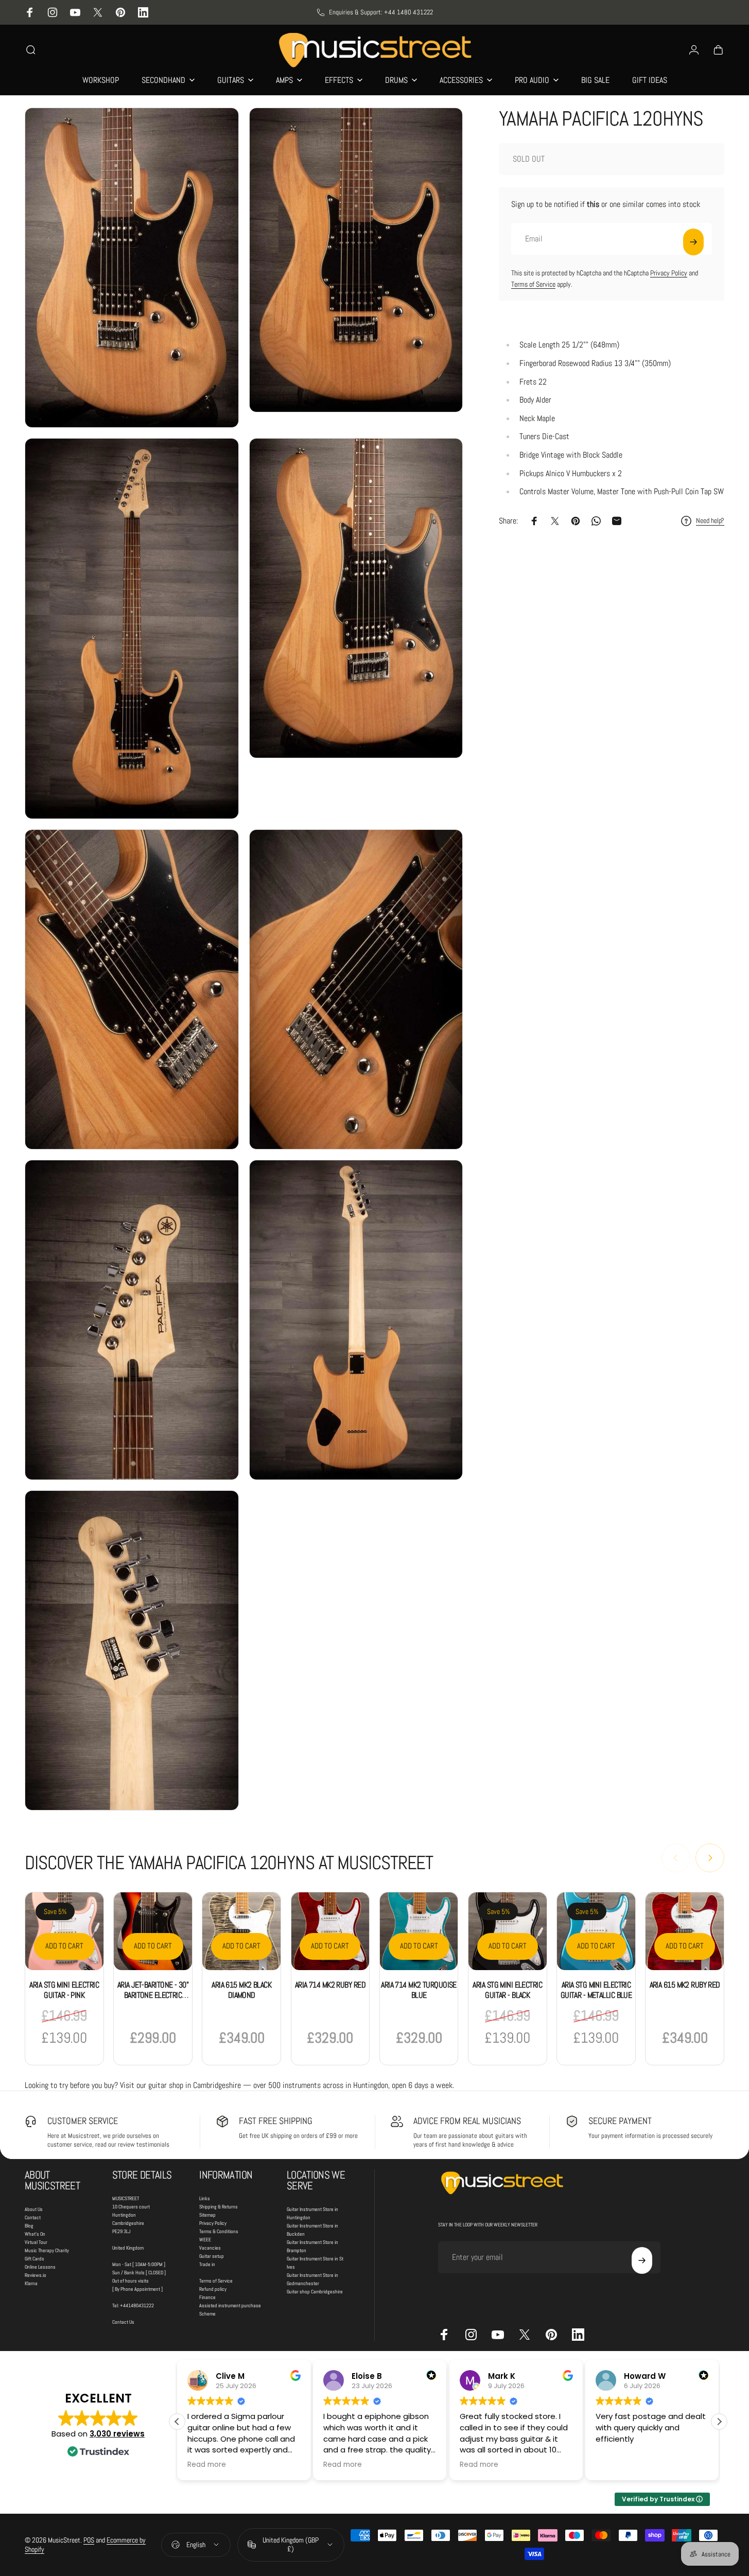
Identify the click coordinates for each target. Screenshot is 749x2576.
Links (205, 2198)
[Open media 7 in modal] (132, 1320)
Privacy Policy (669, 273)
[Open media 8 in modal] (356, 1320)
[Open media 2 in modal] (356, 260)
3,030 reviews (117, 2434)
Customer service (83, 2121)
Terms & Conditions (219, 2231)
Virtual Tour (36, 2242)
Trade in (207, 2264)
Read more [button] (207, 2465)
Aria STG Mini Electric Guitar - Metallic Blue (596, 1990)
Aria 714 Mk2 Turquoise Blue (419, 1990)
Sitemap (207, 2215)
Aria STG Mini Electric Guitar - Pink (64, 1990)
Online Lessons (40, 2267)
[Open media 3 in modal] (132, 629)
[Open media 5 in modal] (132, 989)
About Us (34, 2209)
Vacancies (210, 2248)
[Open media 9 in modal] (132, 1650)
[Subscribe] (693, 242)
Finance (207, 2297)
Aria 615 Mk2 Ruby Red (685, 1985)
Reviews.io (36, 2275)
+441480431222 (137, 2305)
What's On (35, 2234)
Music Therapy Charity (47, 2250)
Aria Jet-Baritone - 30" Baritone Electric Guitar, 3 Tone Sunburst (153, 2000)
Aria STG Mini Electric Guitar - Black (507, 1990)
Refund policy (213, 2289)
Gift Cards (34, 2259)
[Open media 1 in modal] (132, 268)
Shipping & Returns (219, 2207)
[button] (719, 2422)
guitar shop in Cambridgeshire (195, 2085)
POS (89, 2540)
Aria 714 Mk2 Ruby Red (330, 1985)
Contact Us (123, 2322)
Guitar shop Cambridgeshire (315, 2292)
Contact (33, 2217)
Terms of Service (533, 284)
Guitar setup (212, 2256)
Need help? (710, 521)
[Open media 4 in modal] (356, 598)
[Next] (710, 1858)
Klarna (31, 2283)
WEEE (205, 2240)
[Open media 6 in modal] (356, 989)
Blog (29, 2226)
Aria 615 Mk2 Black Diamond (241, 1990)
